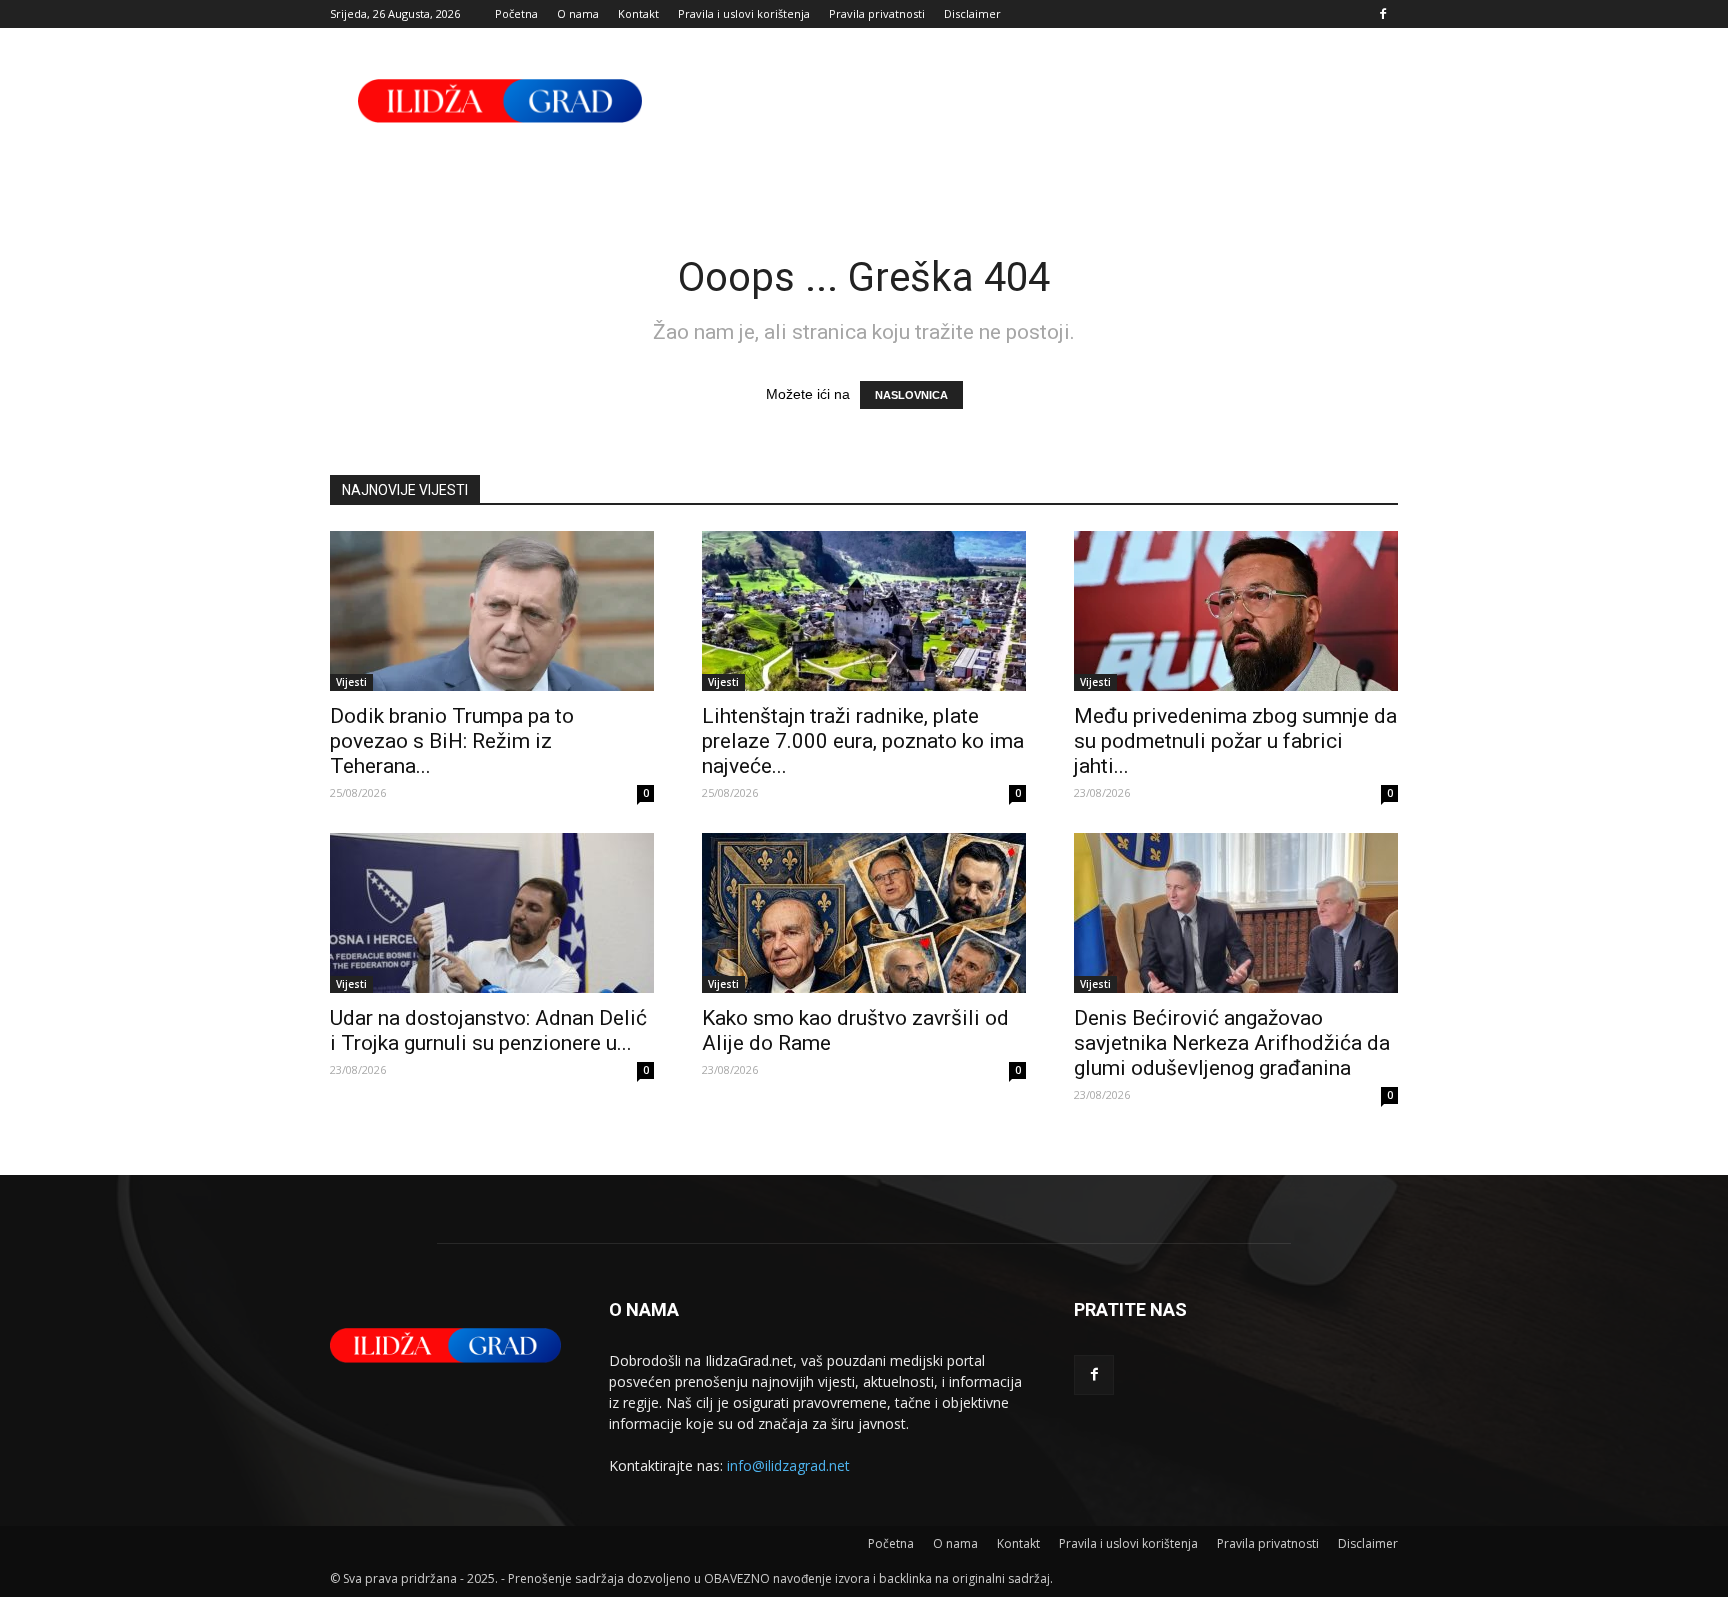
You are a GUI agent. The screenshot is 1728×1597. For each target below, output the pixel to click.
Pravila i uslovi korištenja (744, 13)
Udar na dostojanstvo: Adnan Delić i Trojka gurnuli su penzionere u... (488, 1030)
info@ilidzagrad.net (788, 1465)
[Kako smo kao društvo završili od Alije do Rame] (864, 913)
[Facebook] (1383, 14)
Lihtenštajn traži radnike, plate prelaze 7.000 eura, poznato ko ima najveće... (863, 741)
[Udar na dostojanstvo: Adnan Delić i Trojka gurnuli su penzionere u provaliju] (492, 913)
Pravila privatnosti (877, 13)
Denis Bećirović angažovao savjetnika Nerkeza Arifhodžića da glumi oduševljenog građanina (1232, 1043)
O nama (578, 13)
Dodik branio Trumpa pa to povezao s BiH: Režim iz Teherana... (452, 741)
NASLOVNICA (911, 395)
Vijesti (351, 682)
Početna (516, 13)
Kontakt (638, 13)
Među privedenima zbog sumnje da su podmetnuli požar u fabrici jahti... (1235, 741)
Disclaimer (972, 13)
